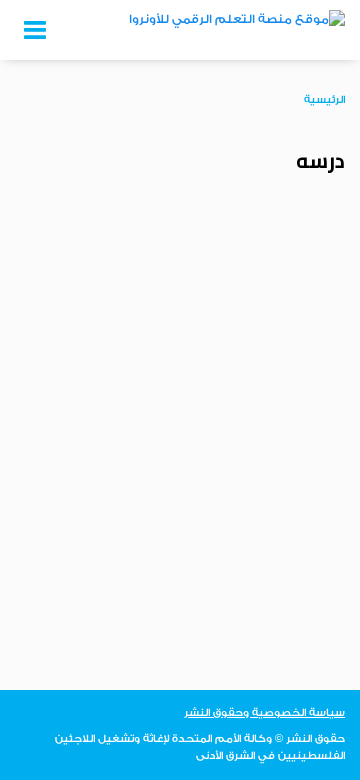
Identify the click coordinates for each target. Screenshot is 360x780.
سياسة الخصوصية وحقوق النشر (264, 713)
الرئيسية (324, 100)
